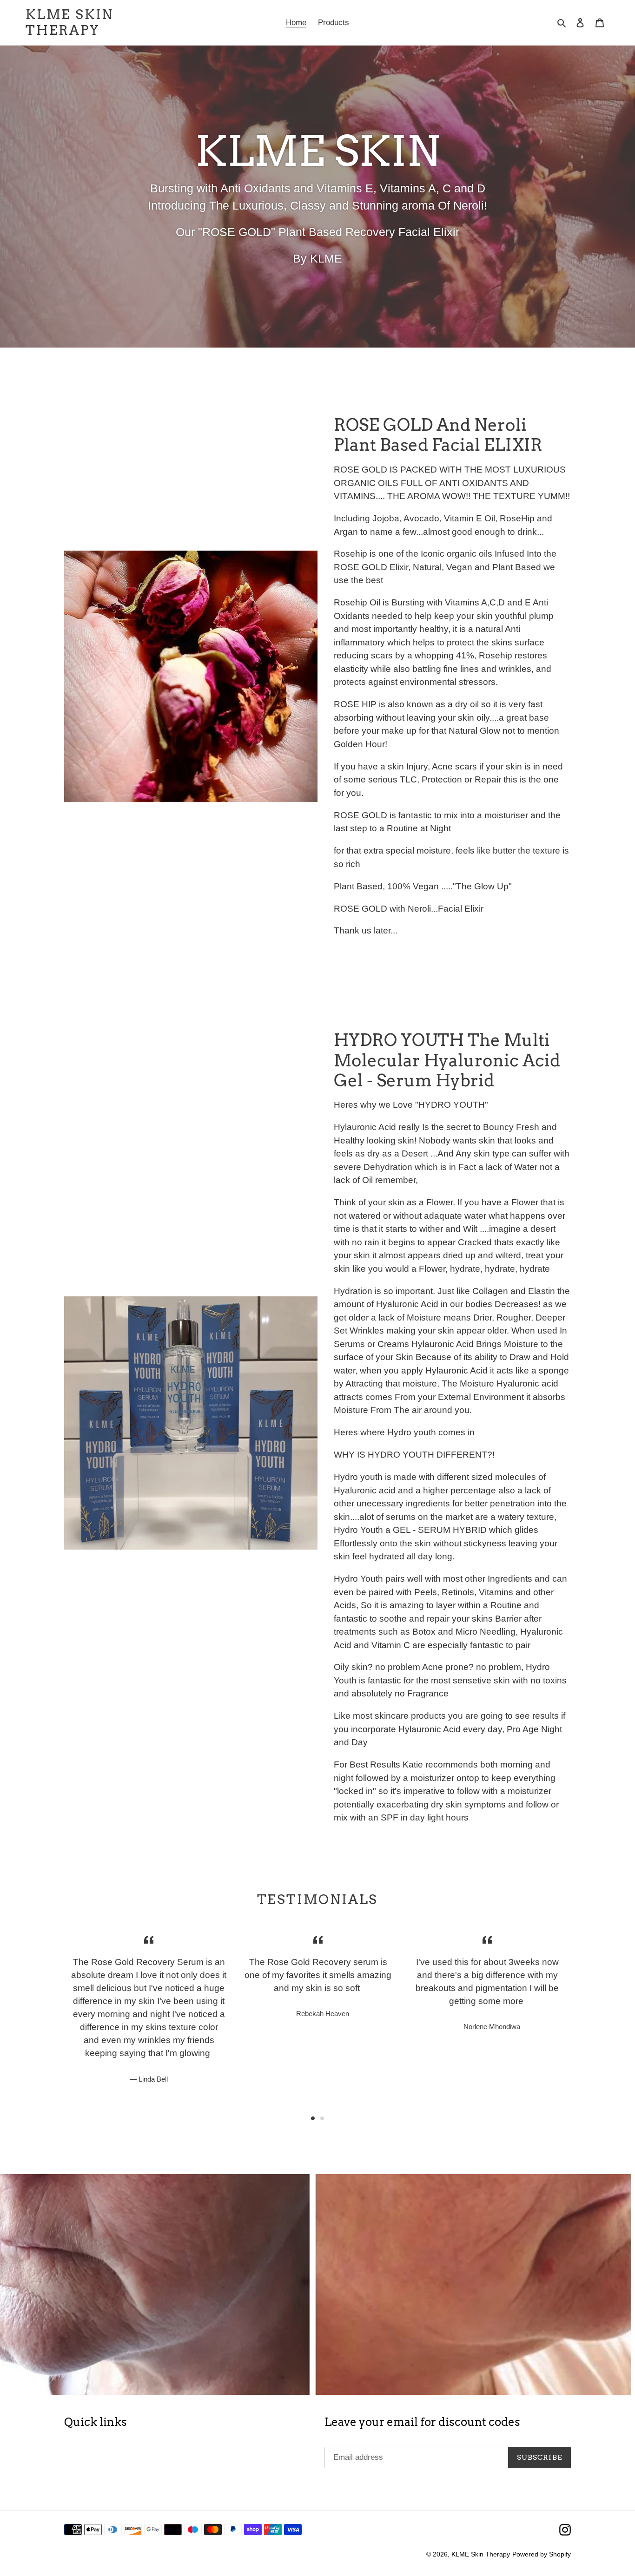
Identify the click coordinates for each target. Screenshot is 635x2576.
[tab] (313, 2118)
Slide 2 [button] (322, 2118)
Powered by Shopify (542, 2554)
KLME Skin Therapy (69, 23)
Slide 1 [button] (313, 2118)
